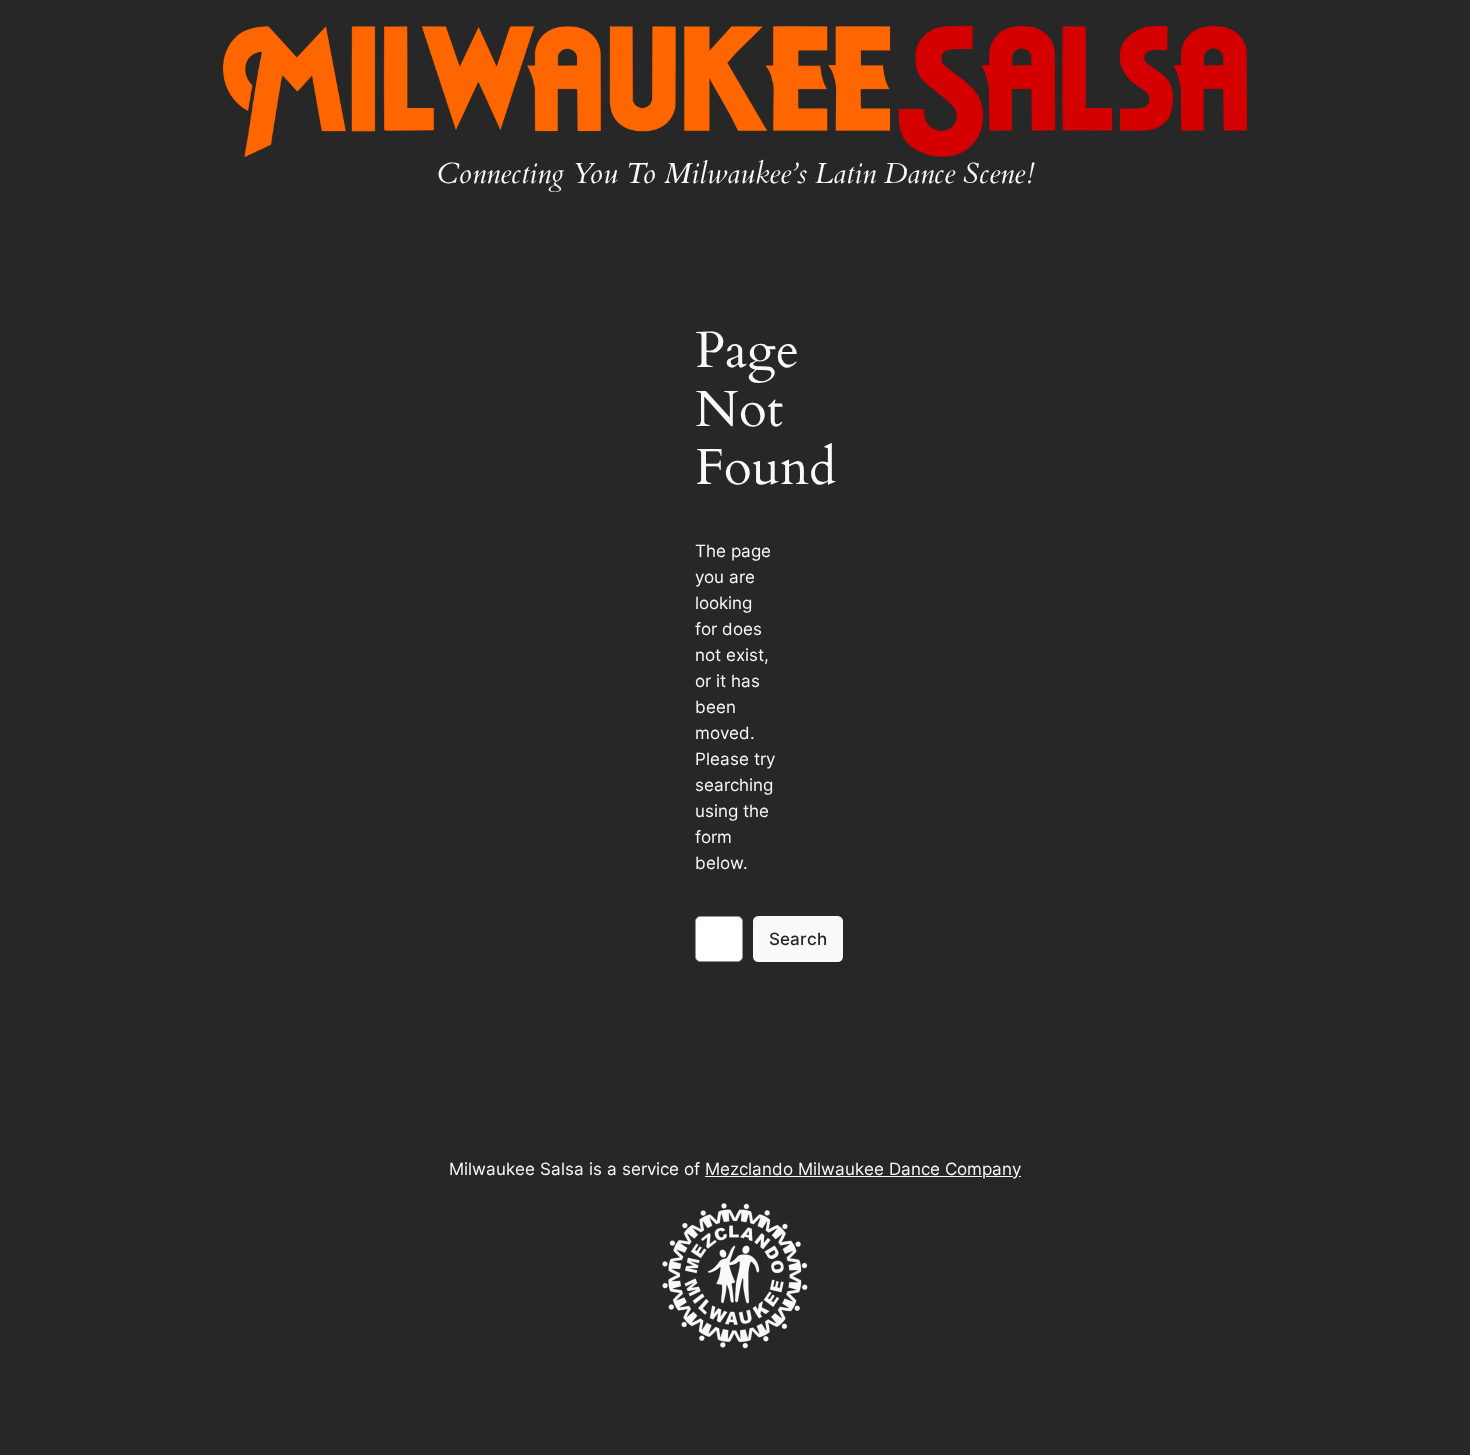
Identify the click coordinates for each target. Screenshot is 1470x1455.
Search (798, 939)
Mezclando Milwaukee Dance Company (863, 1169)
